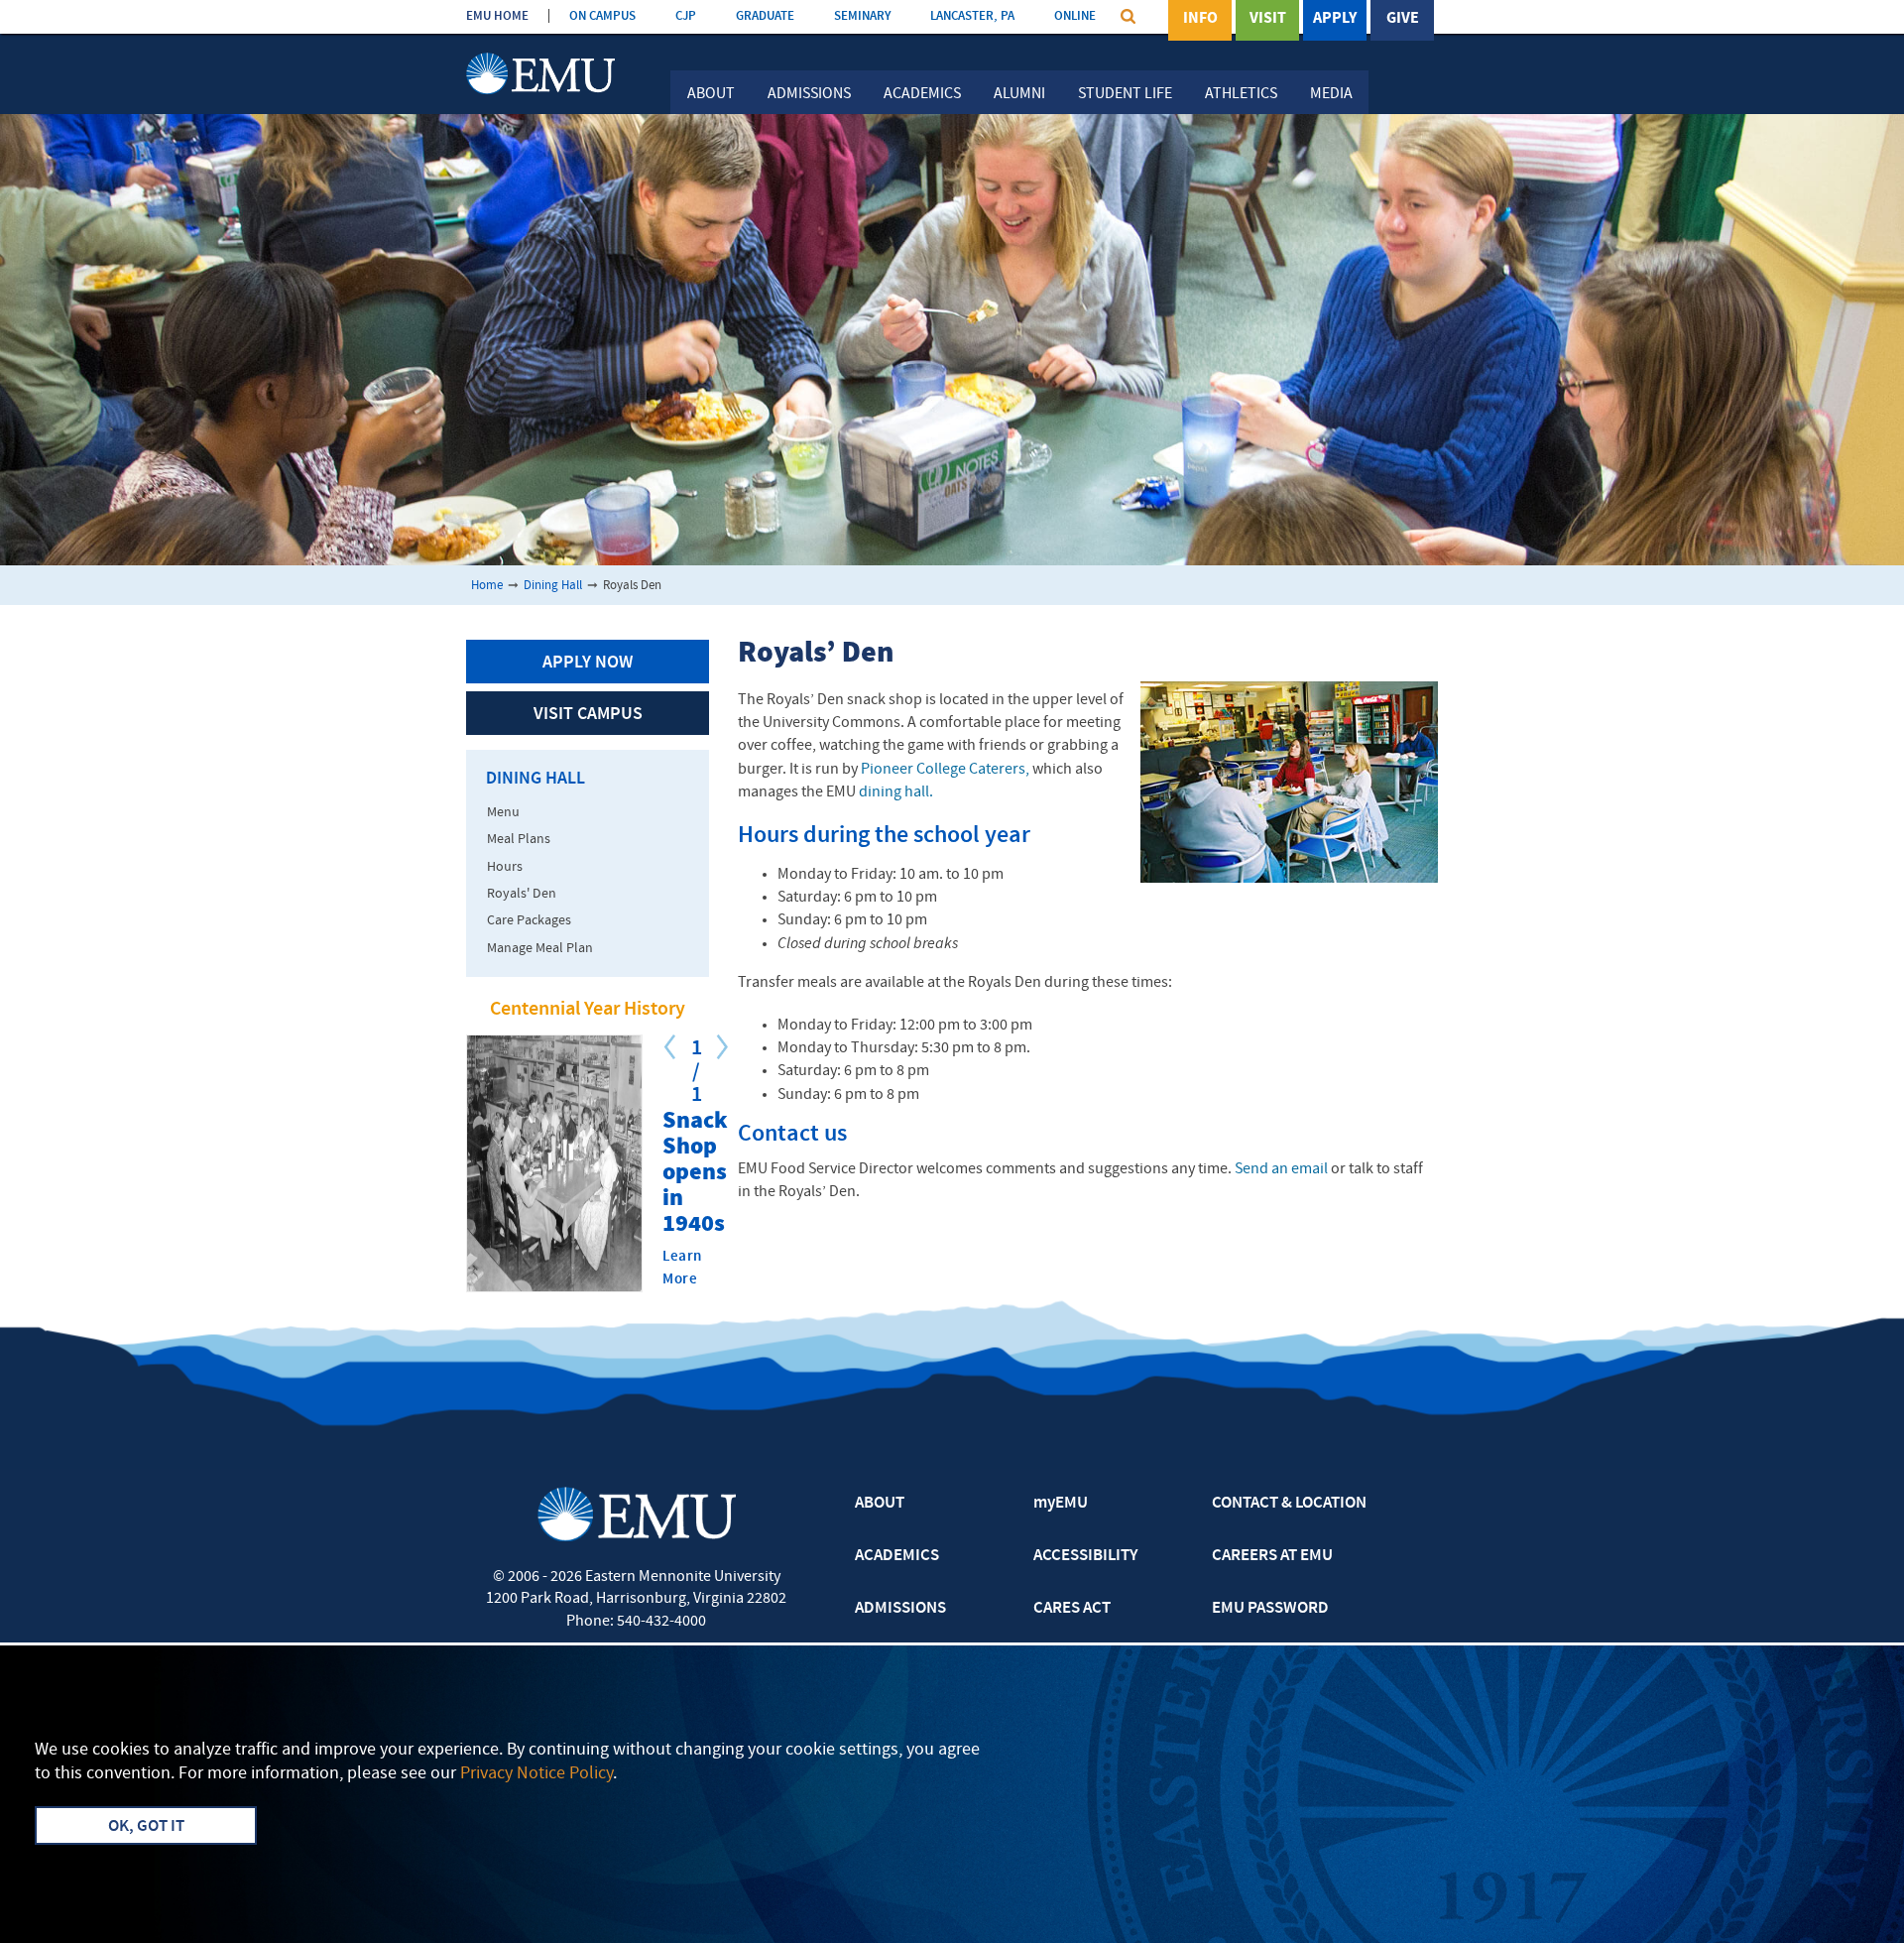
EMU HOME (497, 16)
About (711, 94)
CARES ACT (1072, 1609)
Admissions (809, 94)
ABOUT (880, 1504)
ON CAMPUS (602, 16)
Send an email (1281, 1169)
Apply (1335, 19)
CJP (686, 16)
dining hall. (896, 792)
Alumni (1019, 94)
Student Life (1125, 94)
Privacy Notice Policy (536, 1774)
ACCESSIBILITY (1085, 1556)
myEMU (1061, 1504)
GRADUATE (765, 16)
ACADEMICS (897, 1556)
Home (487, 586)
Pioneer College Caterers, (945, 770)
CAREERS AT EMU (1272, 1556)
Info (1200, 19)
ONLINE (1075, 16)
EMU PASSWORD (1270, 1609)
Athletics (1241, 94)
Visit (1268, 19)
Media (1331, 94)
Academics (922, 94)
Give (1403, 19)
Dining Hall (553, 586)
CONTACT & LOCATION (1289, 1504)
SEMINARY (862, 16)
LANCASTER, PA (972, 16)
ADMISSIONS (900, 1609)
